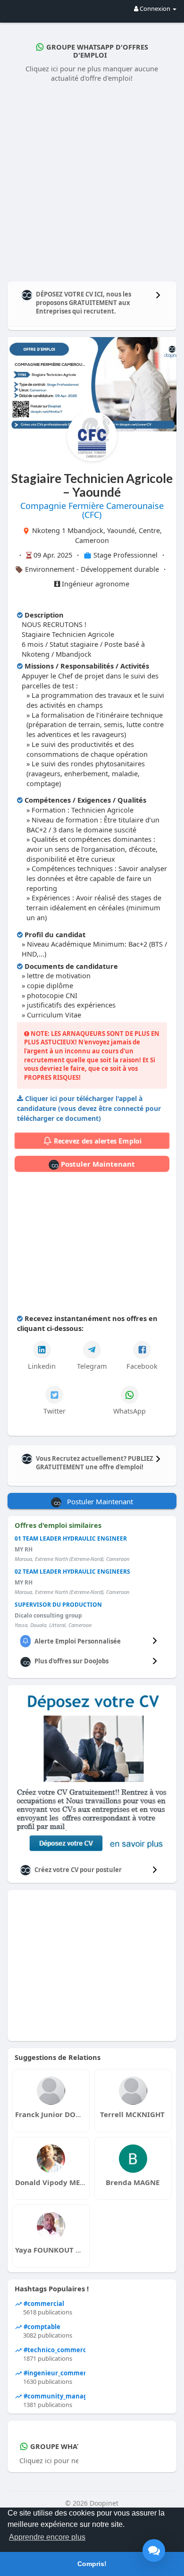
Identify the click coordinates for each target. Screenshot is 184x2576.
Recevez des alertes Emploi (96, 1141)
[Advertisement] (92, 180)
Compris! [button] (92, 2564)
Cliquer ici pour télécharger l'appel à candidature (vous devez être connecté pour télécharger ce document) (89, 1108)
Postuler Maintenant (97, 1164)
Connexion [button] (155, 8)
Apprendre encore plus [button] (47, 2537)
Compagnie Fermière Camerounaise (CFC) (92, 510)
